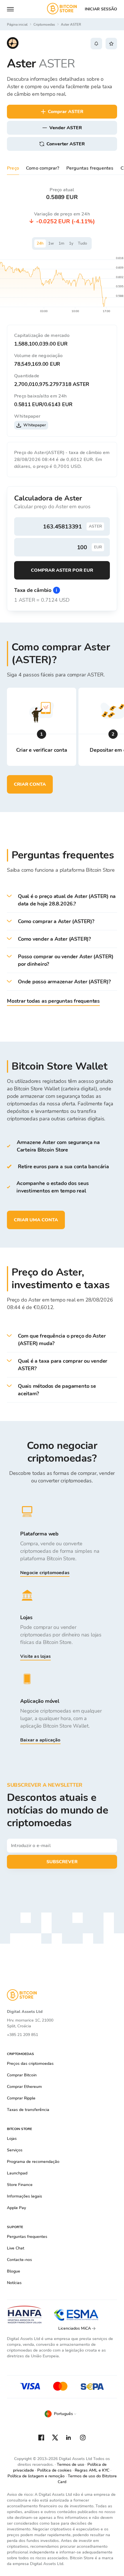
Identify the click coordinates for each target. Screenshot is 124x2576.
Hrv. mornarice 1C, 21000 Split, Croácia (30, 2023)
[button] (62, 900)
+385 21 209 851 (22, 2035)
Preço (13, 168)
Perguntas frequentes (90, 168)
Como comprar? (43, 168)
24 (40, 243)
